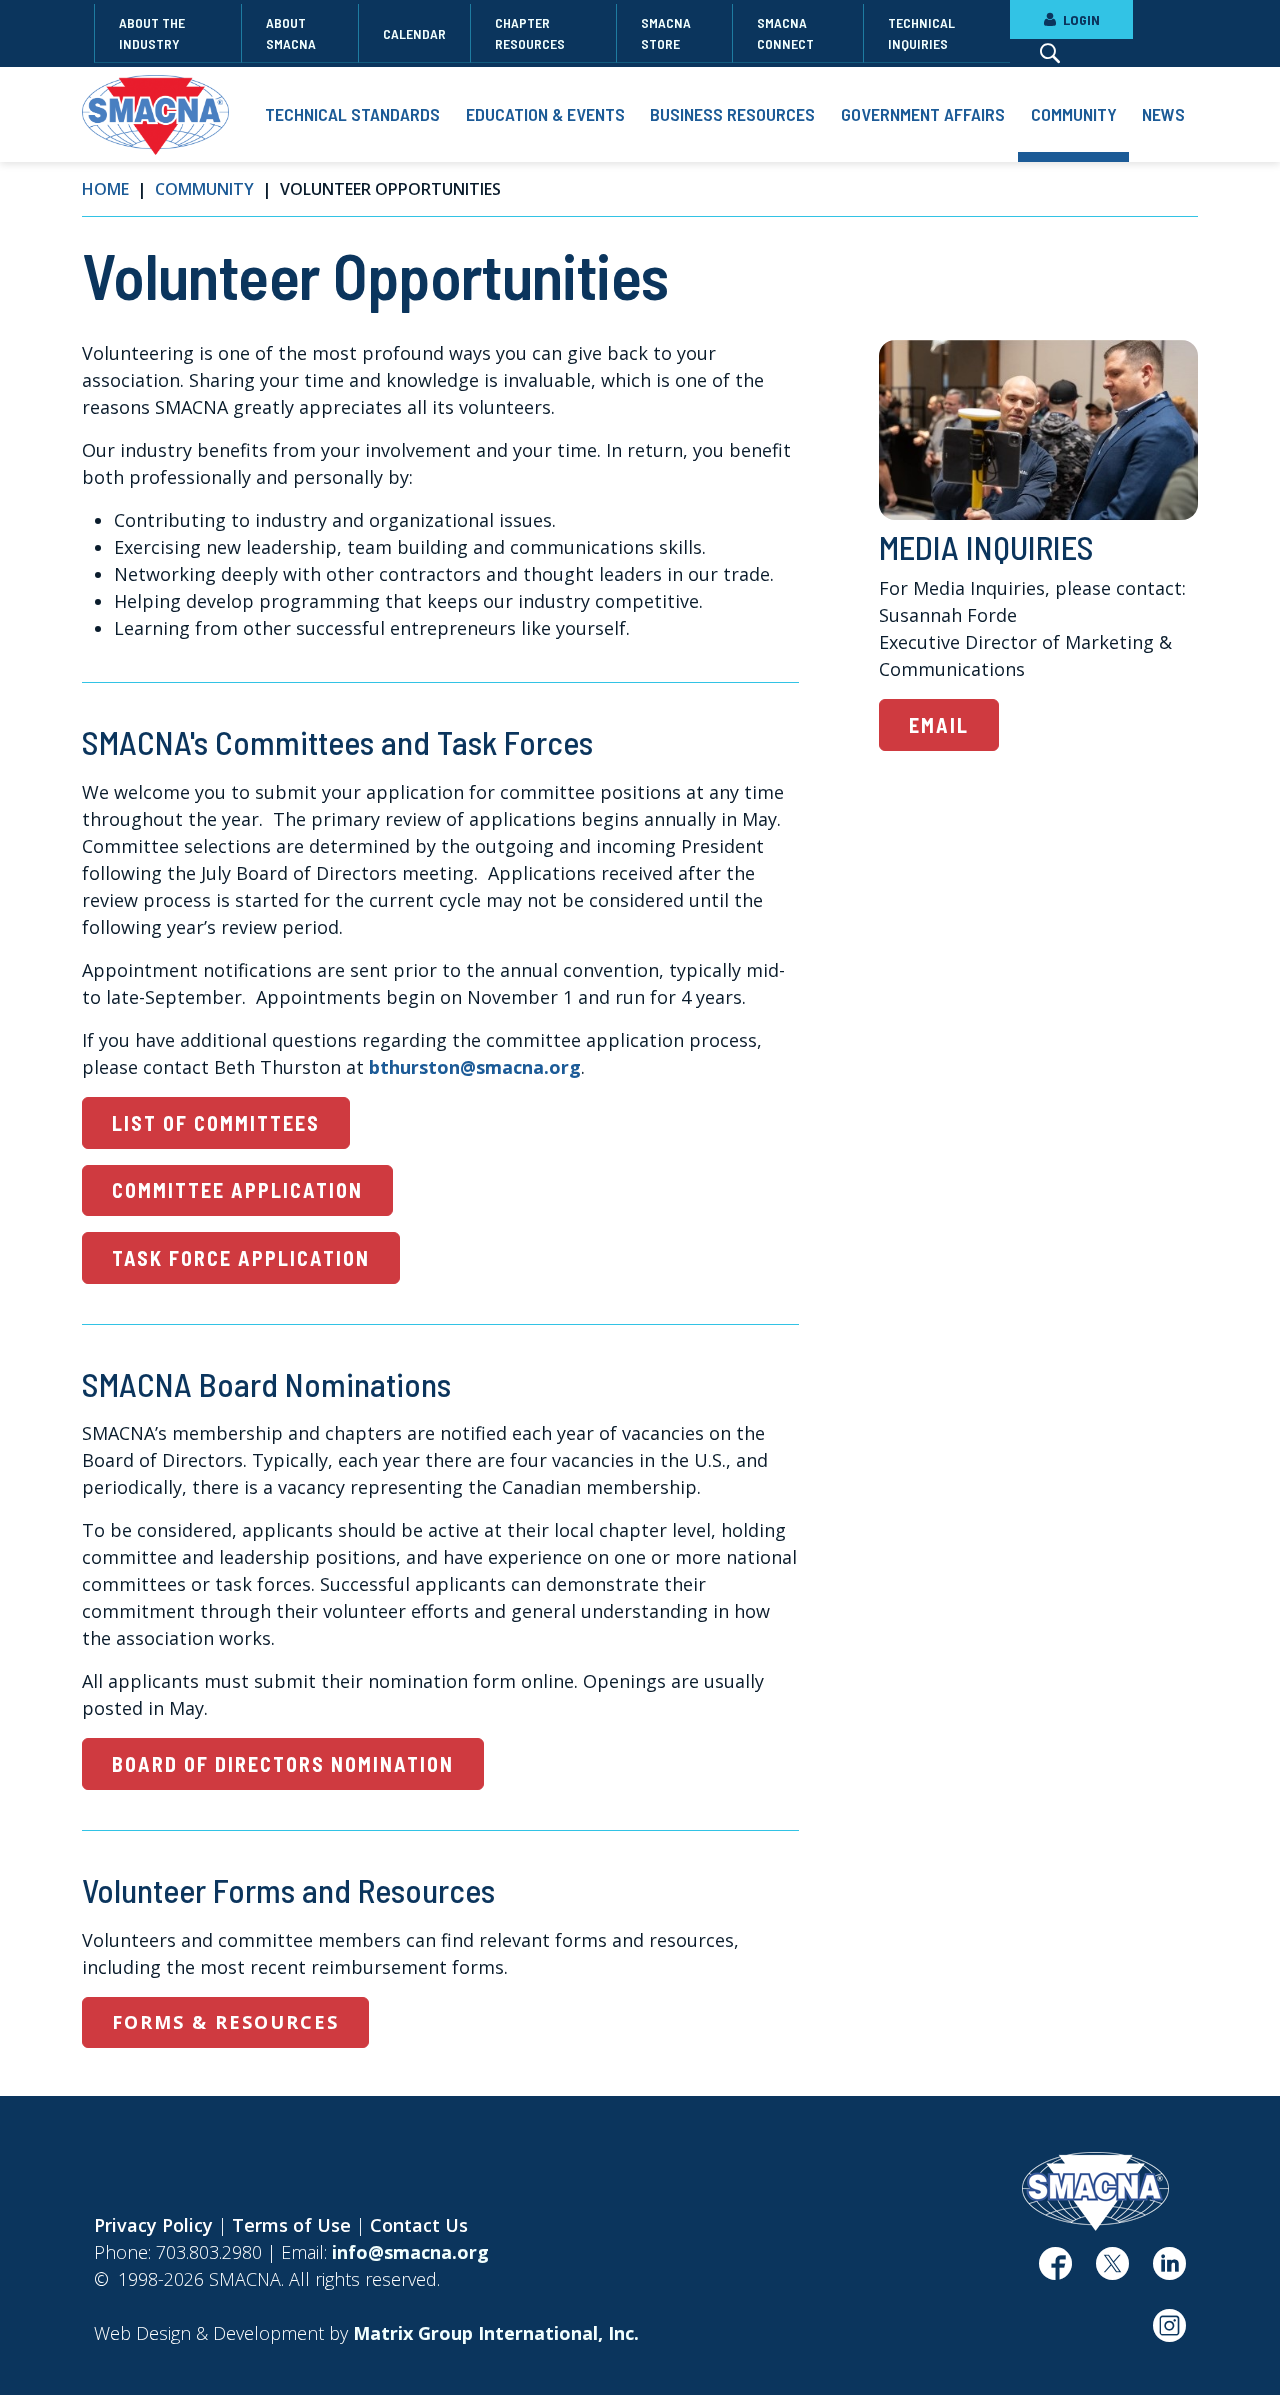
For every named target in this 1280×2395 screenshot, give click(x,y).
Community (204, 189)
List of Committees (216, 1123)
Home (105, 189)
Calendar (414, 33)
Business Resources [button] (732, 114)
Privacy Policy (153, 2225)
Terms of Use (291, 2225)
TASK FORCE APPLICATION (241, 1258)
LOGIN (1080, 19)
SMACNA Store (666, 33)
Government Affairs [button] (923, 114)
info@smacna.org (410, 2252)
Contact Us (419, 2225)
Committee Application (237, 1190)
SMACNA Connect (785, 33)
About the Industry (152, 33)
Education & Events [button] (545, 114)
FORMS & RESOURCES (225, 2022)
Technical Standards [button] (352, 114)
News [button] (1163, 114)
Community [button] (1074, 114)
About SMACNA (291, 33)
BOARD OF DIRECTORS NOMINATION (283, 1764)
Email (939, 725)
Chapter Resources (530, 33)
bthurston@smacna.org (475, 1067)
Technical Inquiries (921, 33)
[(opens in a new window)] (1055, 2271)
